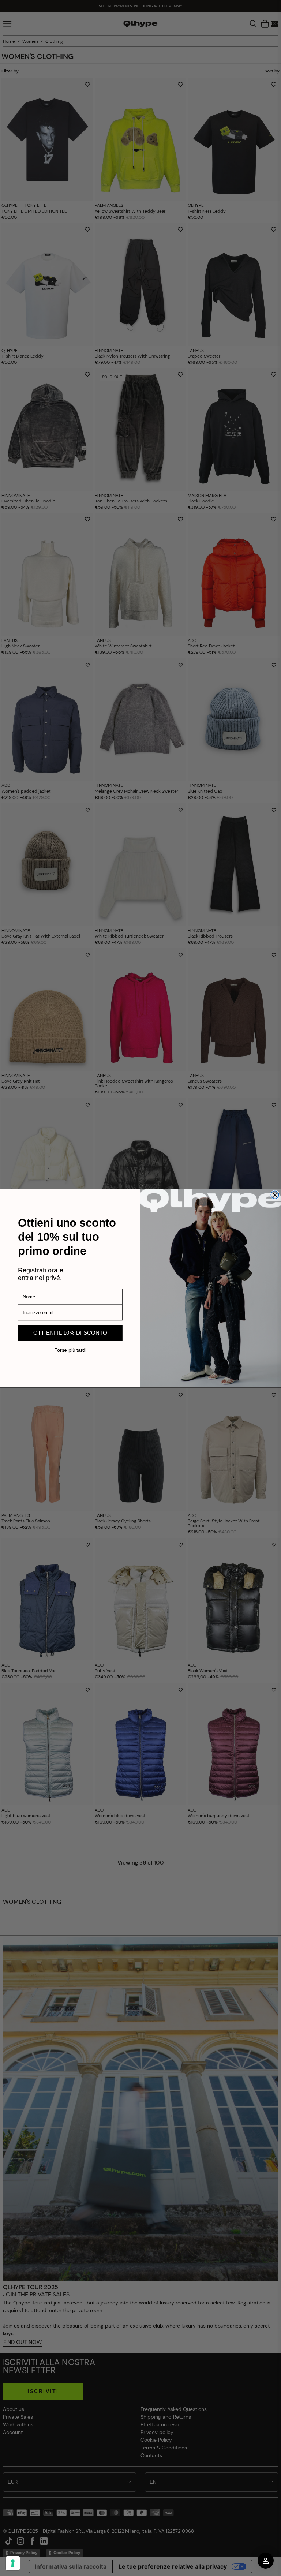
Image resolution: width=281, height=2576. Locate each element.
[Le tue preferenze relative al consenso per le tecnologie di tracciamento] (13, 2563)
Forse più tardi (70, 1350)
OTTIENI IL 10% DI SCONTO (70, 1333)
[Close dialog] (275, 1195)
